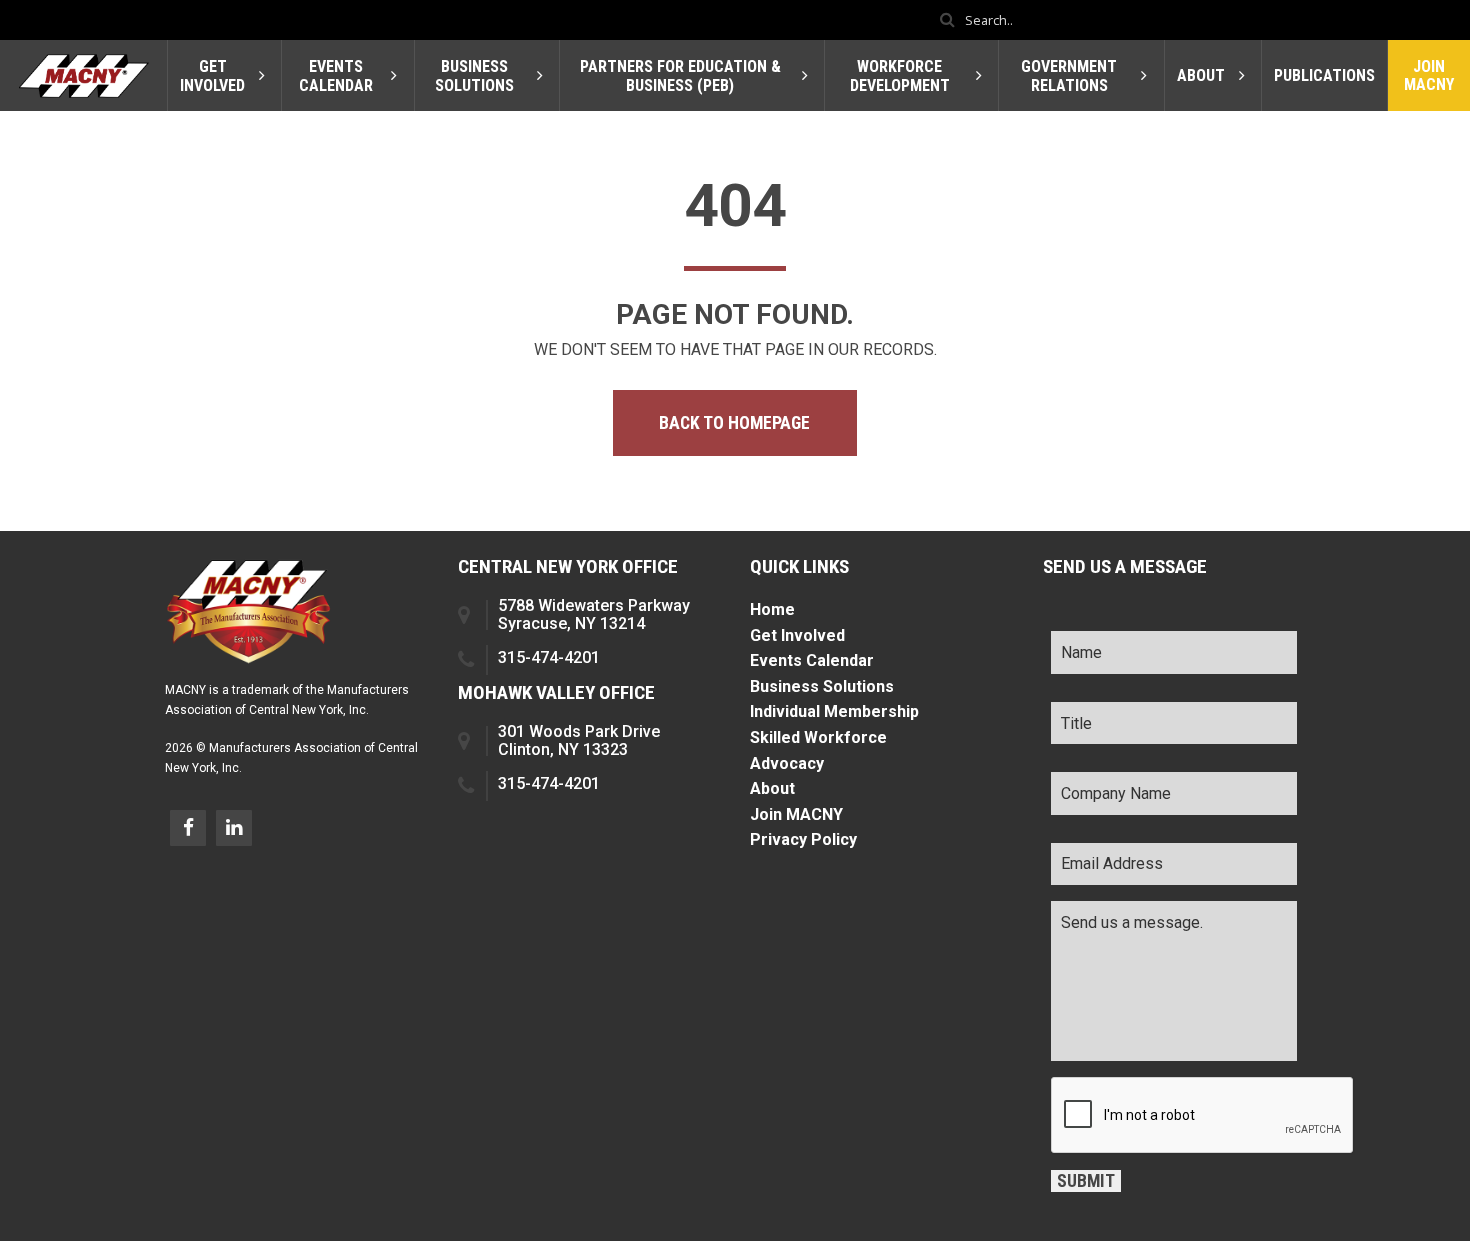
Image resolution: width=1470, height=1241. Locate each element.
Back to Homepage (734, 423)
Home (772, 609)
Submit (1086, 1181)
